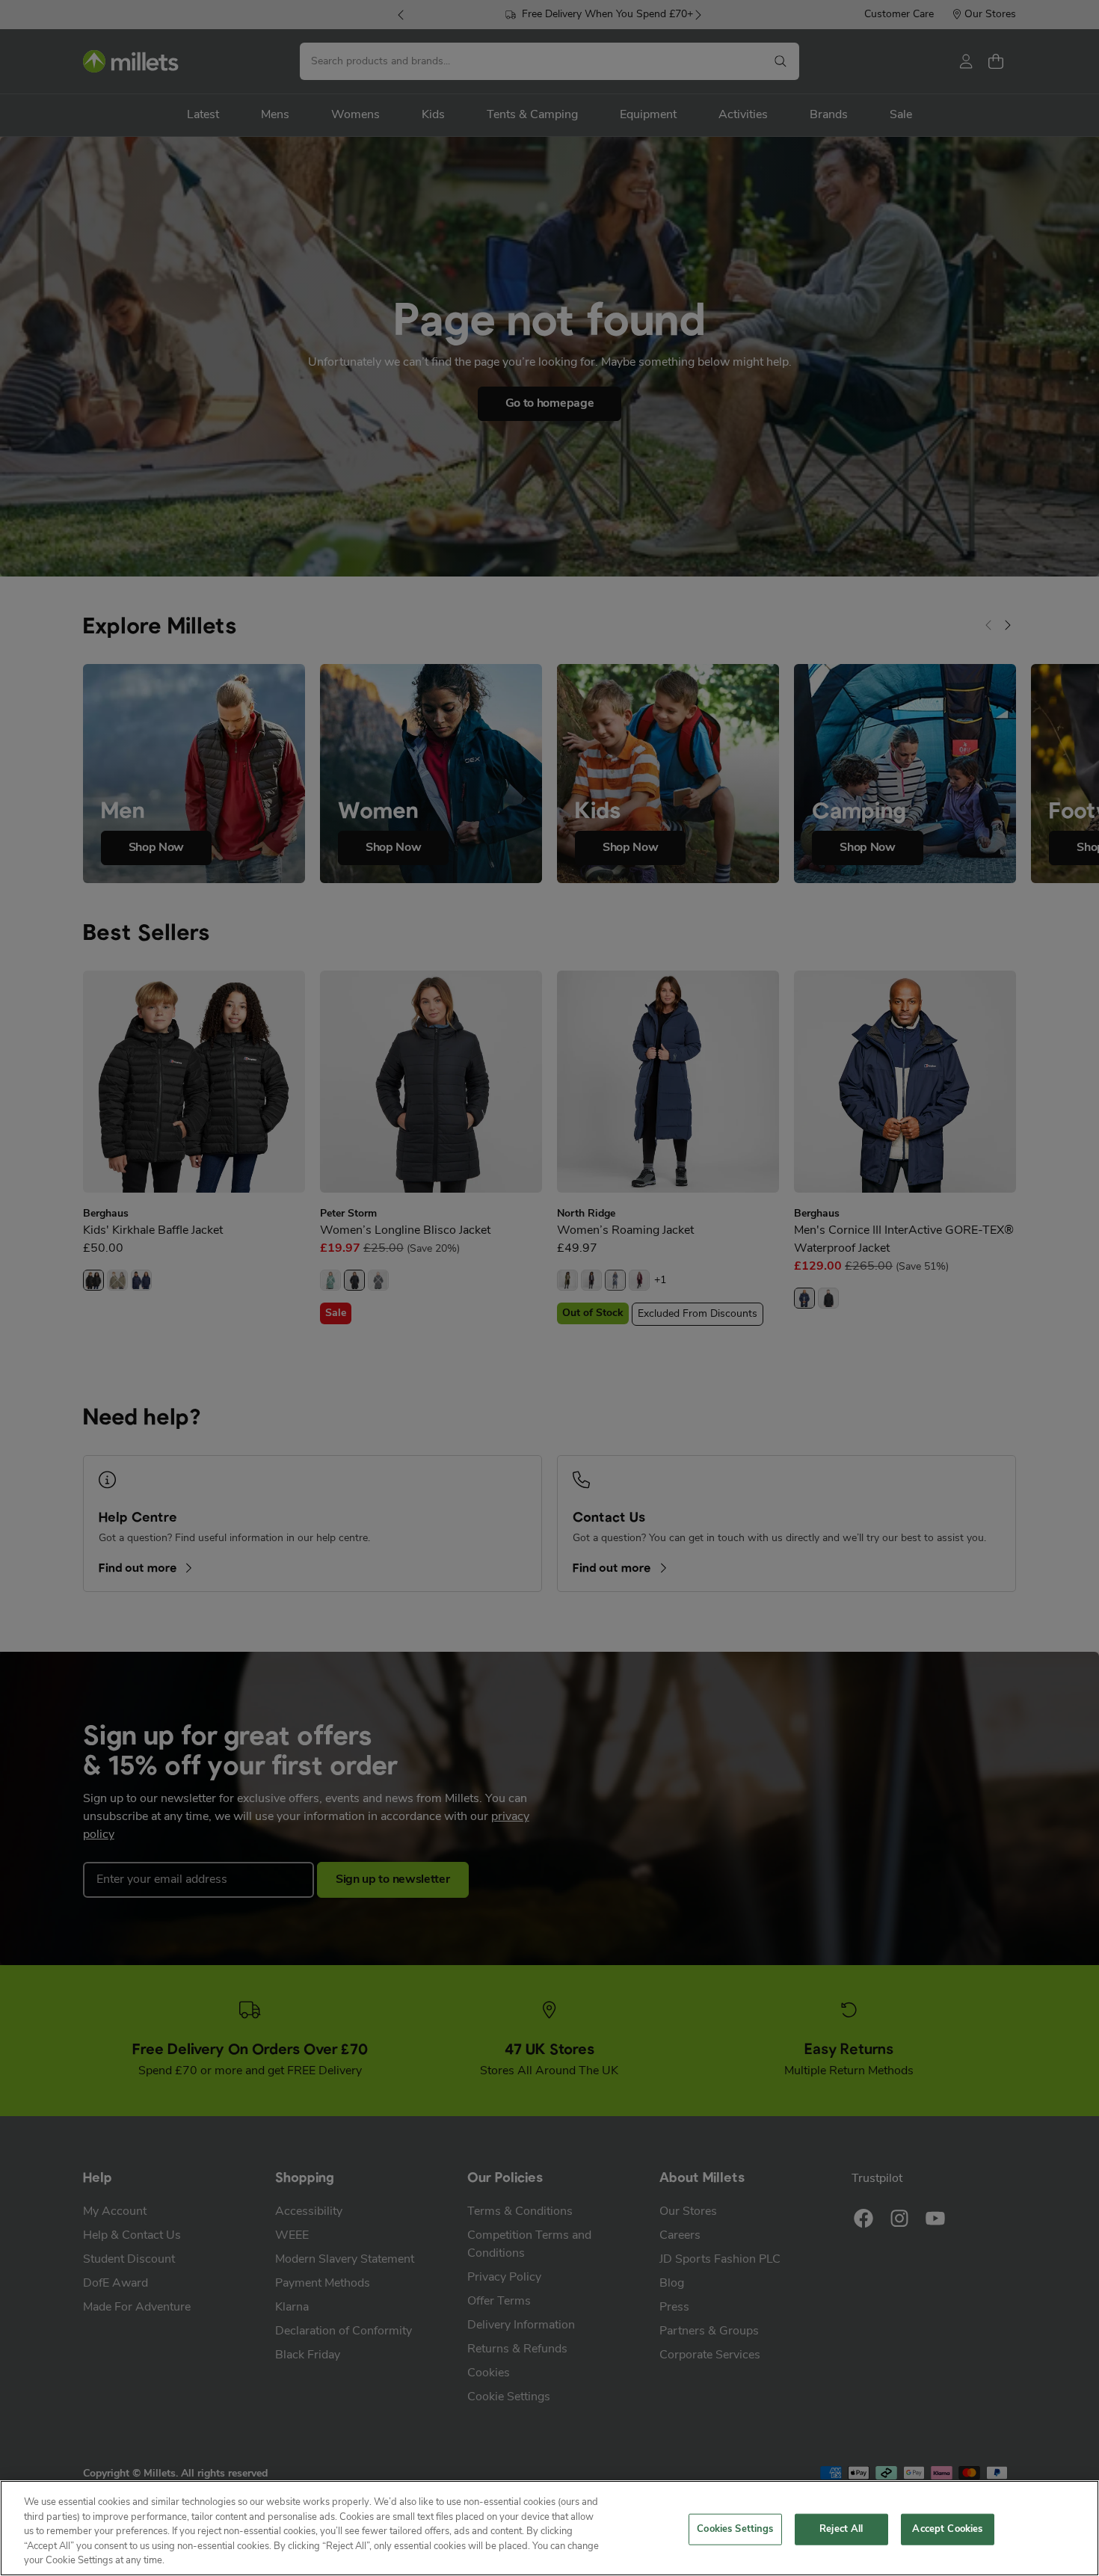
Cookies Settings (735, 2529)
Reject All (841, 2529)
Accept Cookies (947, 2529)
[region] (549, 2528)
